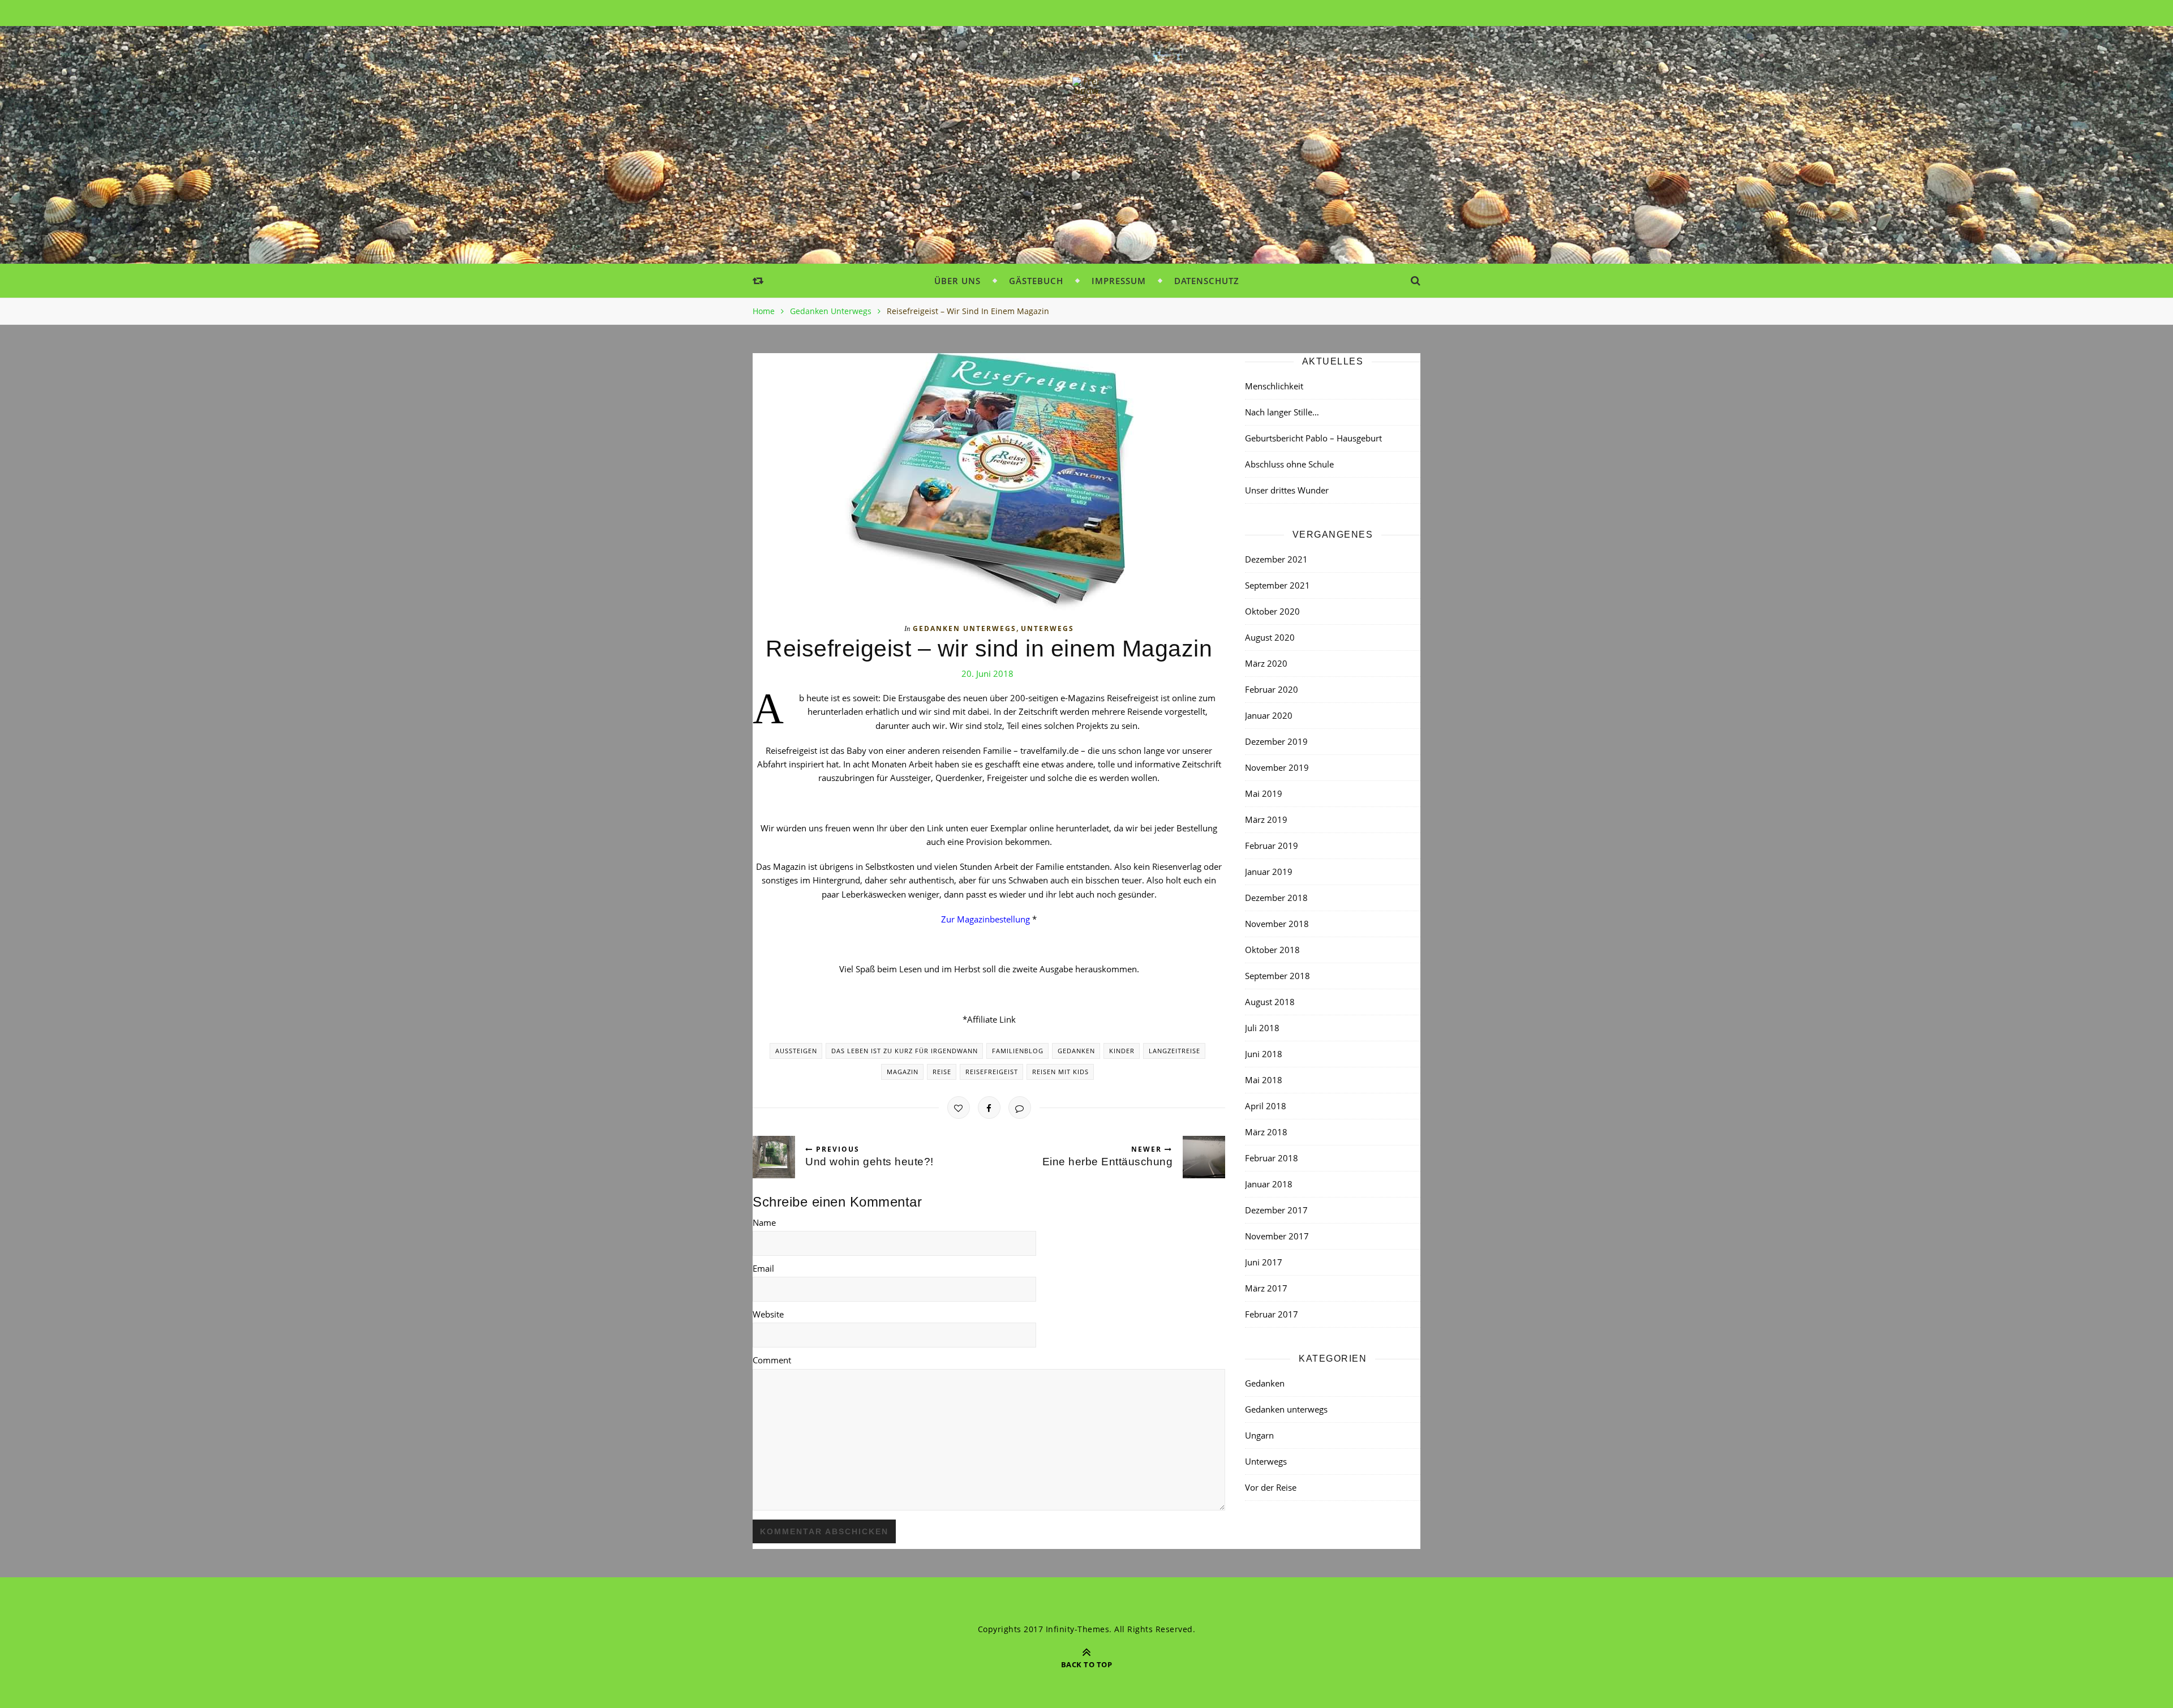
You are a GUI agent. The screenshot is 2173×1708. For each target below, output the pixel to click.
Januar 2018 (1269, 1184)
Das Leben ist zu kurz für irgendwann (905, 1051)
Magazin (903, 1072)
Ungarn (1259, 1435)
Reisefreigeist (992, 1072)
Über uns (957, 281)
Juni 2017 (1264, 1262)
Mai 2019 (1264, 793)
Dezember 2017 (1276, 1210)
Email (763, 1268)
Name (764, 1222)
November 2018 (1277, 924)
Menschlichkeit (1274, 386)
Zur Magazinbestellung (985, 919)
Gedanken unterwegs (831, 311)
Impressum (1119, 281)
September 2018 (1277, 976)
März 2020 (1266, 663)
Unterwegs (1047, 628)
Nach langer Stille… (1282, 412)
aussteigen (796, 1051)
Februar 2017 (1272, 1314)
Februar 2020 (1272, 689)
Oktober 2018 (1272, 950)
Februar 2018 (1272, 1158)
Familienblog (1018, 1051)
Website (768, 1314)
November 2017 (1277, 1236)
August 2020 (1270, 637)
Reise (942, 1072)
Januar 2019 (1269, 872)
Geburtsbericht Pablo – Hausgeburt (1313, 438)
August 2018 (1270, 1002)
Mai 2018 (1264, 1080)
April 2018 (1266, 1106)
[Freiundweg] (1086, 91)
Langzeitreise (1174, 1051)
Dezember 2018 (1276, 898)
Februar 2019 (1272, 846)
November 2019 (1277, 767)
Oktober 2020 (1272, 611)
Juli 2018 (1262, 1028)
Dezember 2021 (1276, 559)
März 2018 (1266, 1132)
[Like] (959, 1108)
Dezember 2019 (1276, 741)
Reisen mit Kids (1060, 1072)
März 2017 (1266, 1288)
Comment (772, 1360)
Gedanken (1076, 1051)
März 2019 (1266, 819)
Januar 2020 (1269, 715)
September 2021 (1277, 585)
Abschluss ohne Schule (1289, 464)
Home (764, 311)
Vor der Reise (1271, 1487)
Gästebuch (1036, 281)
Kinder (1122, 1051)
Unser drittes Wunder (1287, 490)
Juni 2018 (1264, 1054)
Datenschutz (1207, 281)
